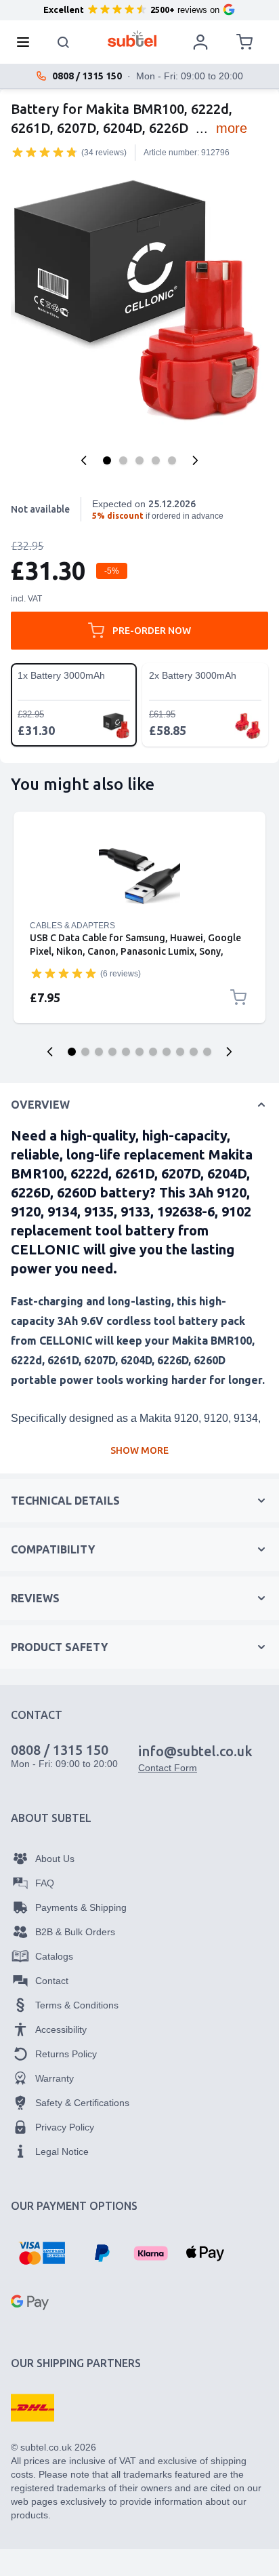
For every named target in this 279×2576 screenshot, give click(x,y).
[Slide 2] (85, 1052)
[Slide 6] (139, 1052)
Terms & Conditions (77, 2005)
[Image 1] (107, 460)
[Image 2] (123, 460)
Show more (139, 1450)
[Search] (64, 42)
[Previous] (84, 460)
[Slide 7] (153, 1052)
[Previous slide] (50, 1052)
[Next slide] (229, 1052)
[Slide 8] (167, 1052)
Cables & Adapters (72, 926)
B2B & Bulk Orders (75, 1932)
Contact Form (168, 1768)
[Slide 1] (72, 1052)
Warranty (55, 2078)
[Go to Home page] (132, 39)
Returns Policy (66, 2054)
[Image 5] (172, 460)
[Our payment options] (42, 2253)
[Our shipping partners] (33, 2408)
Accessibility (61, 2029)
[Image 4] (156, 460)
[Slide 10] (194, 1052)
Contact (52, 1981)
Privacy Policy (65, 2127)
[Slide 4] (112, 1052)
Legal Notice (62, 2152)
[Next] (195, 460)
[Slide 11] (207, 1052)
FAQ (45, 1883)
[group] (45, 152)
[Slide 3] (99, 1052)
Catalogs (54, 1956)
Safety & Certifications (82, 2103)
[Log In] (200, 42)
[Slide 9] (180, 1052)
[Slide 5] (126, 1052)
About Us (55, 1859)
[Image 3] (139, 460)
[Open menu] (27, 42)
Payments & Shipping (81, 1907)
